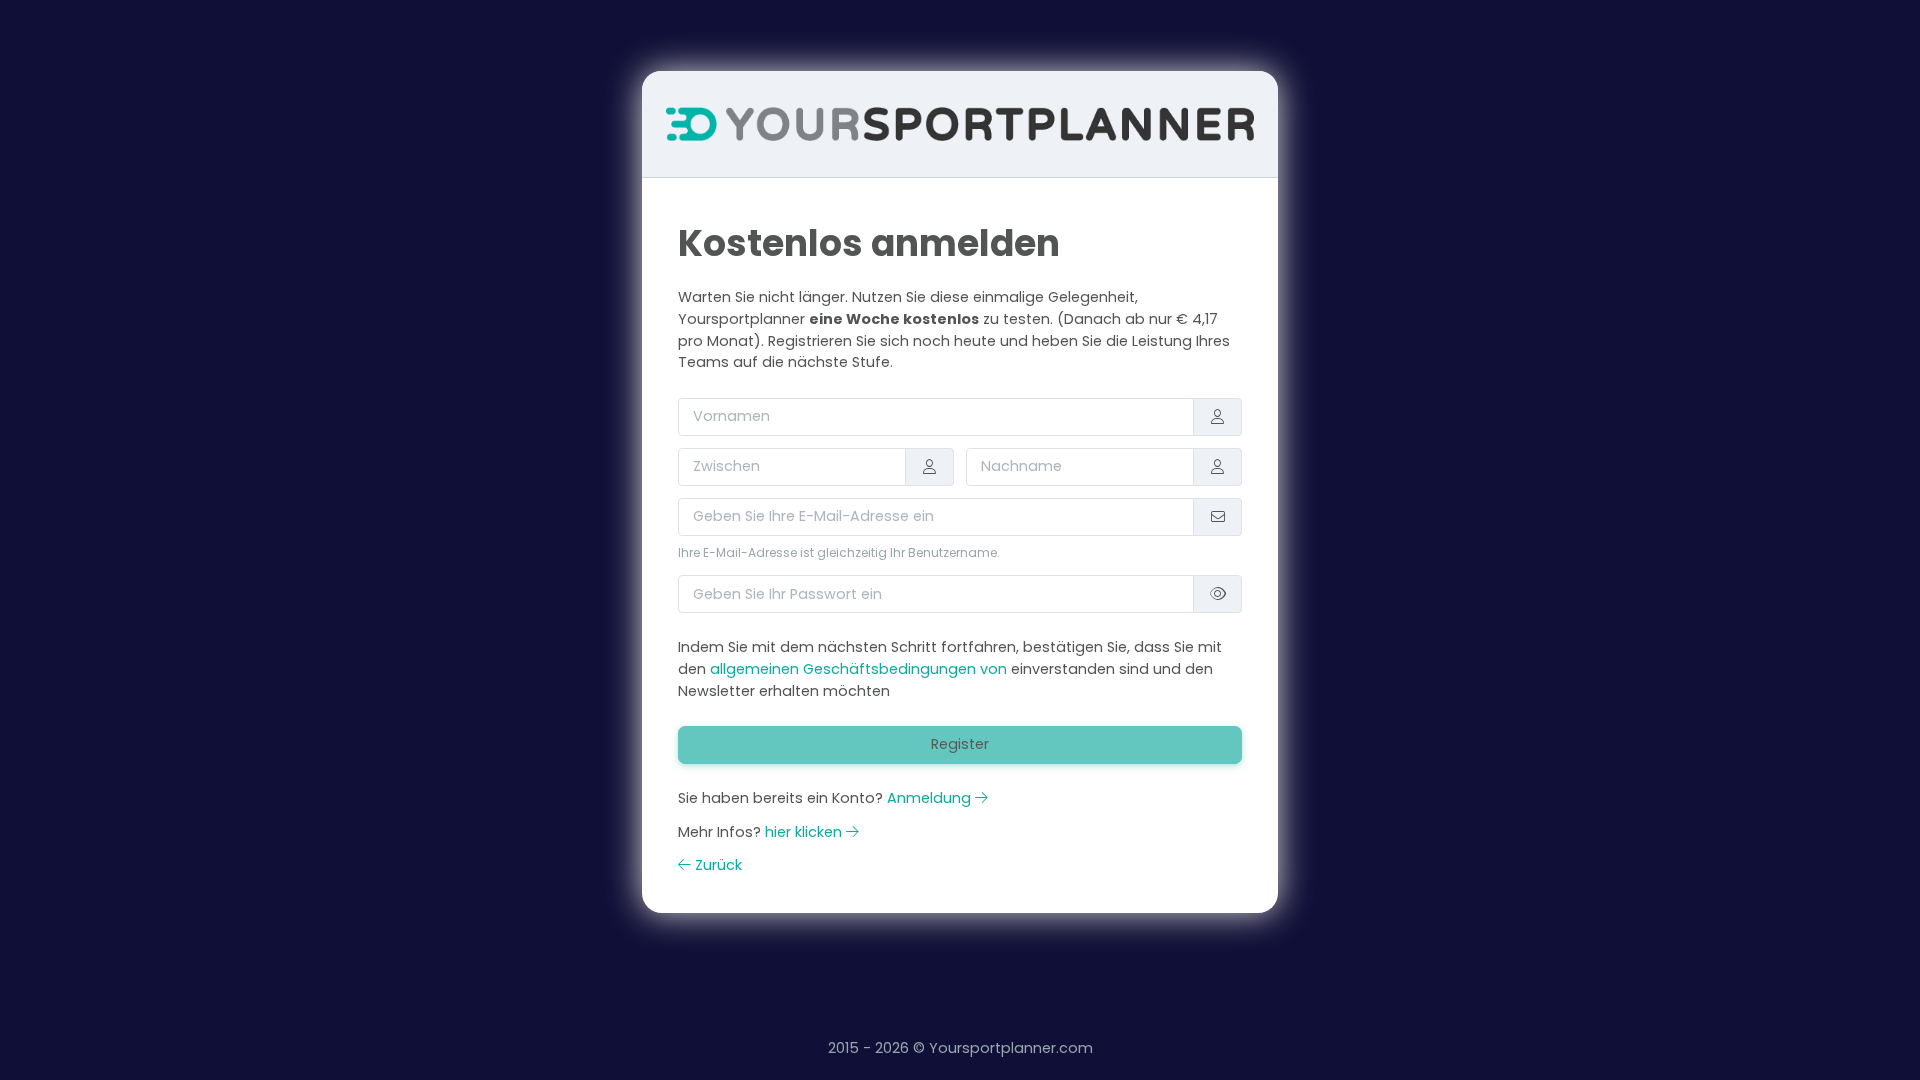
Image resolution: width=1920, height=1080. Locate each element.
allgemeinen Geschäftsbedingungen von (860, 669)
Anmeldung (931, 798)
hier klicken (805, 832)
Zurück (716, 865)
